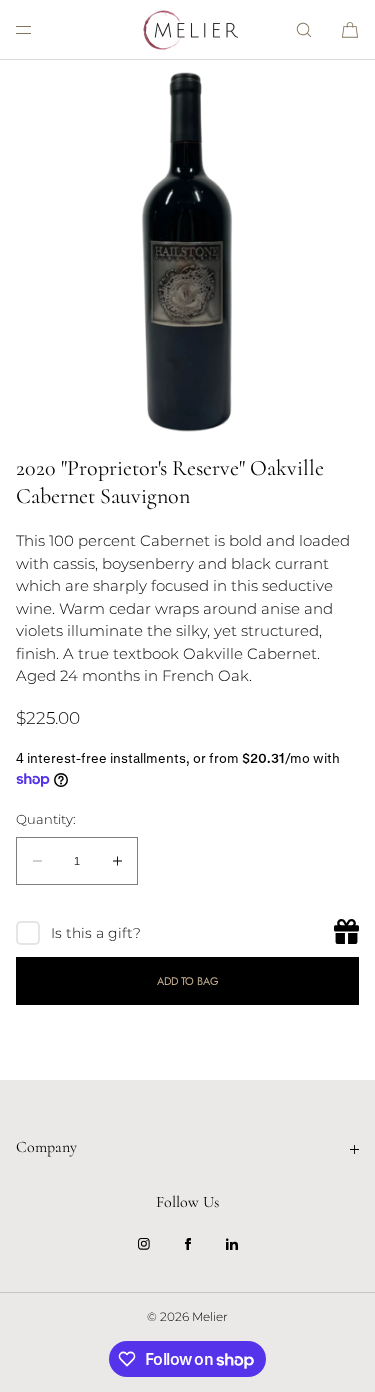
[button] (304, 29)
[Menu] (40, 29)
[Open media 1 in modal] (187, 247)
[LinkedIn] (232, 1244)
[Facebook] (188, 1244)
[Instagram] (144, 1244)
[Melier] (188, 30)
